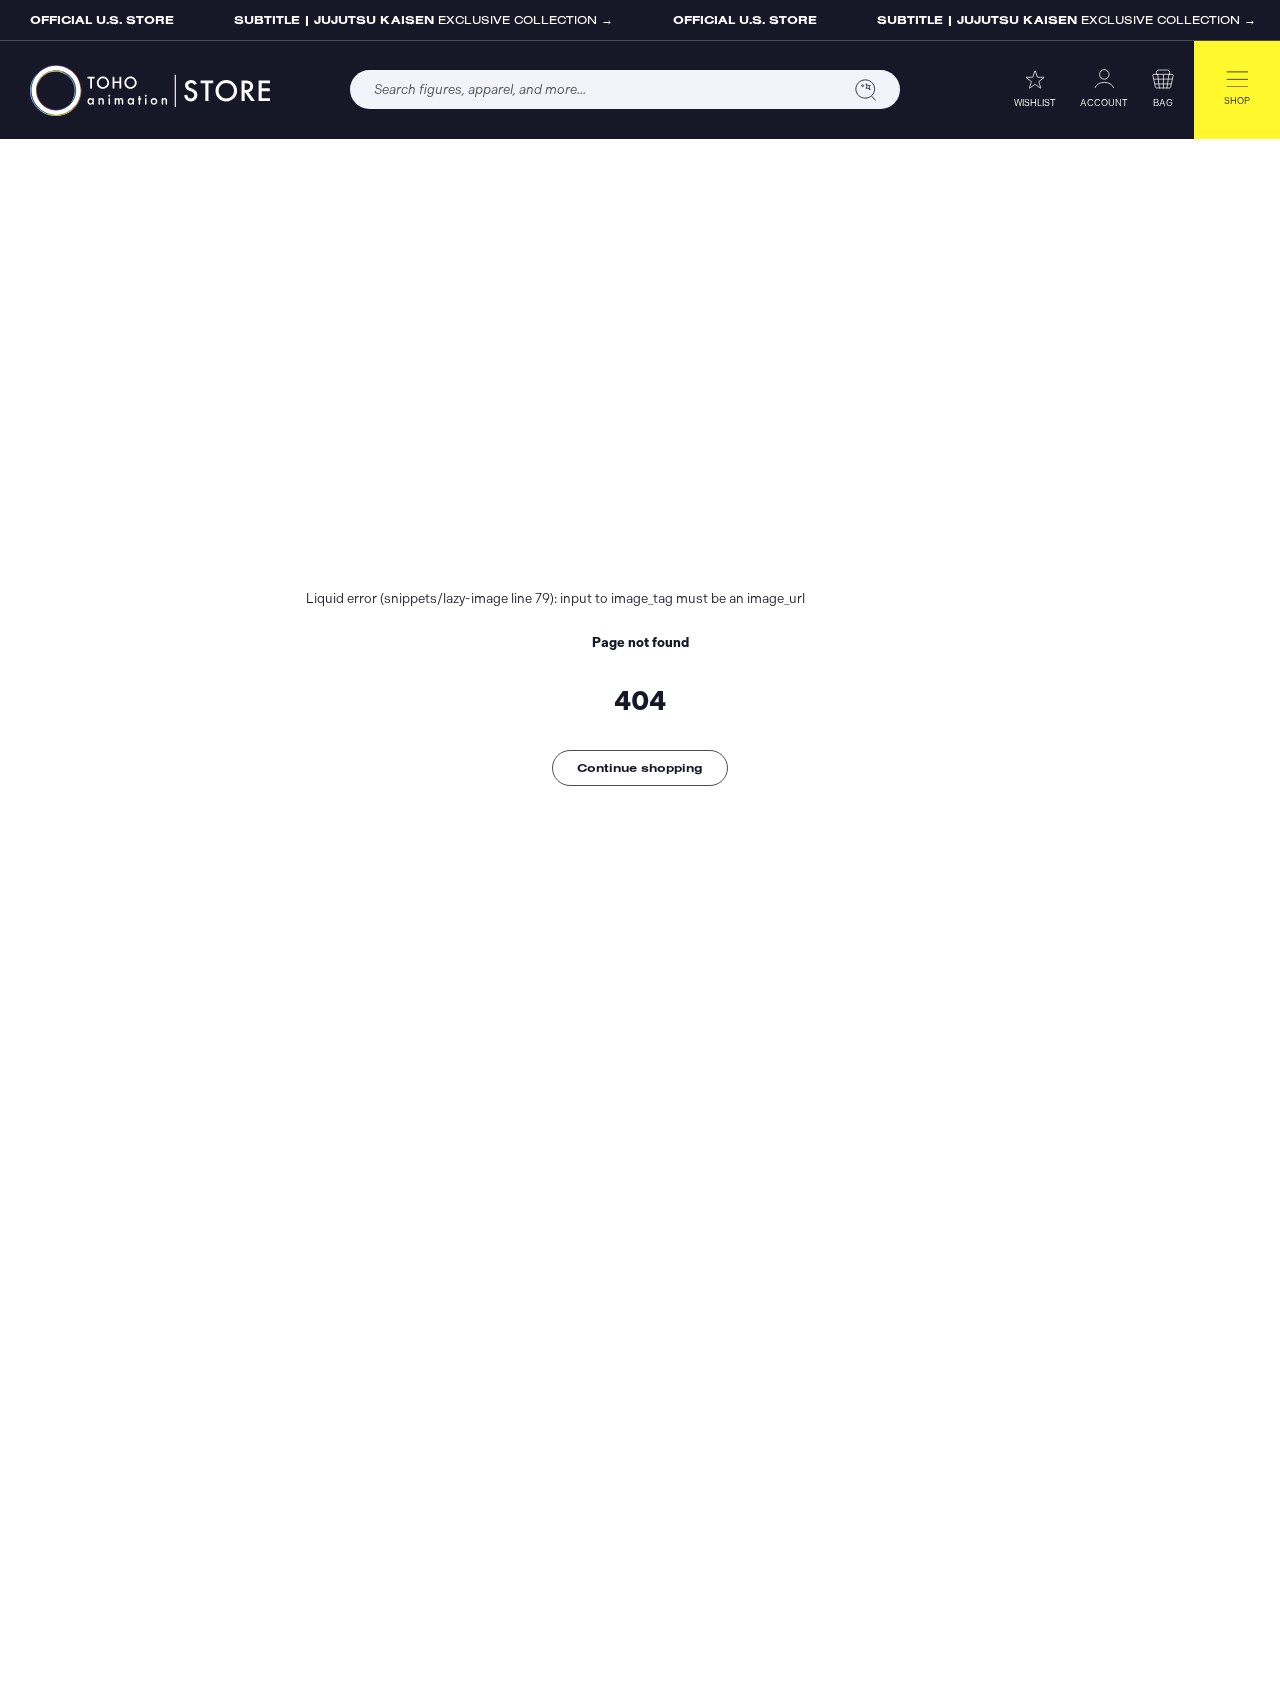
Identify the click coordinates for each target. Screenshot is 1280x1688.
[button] (1163, 78)
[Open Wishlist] (1035, 78)
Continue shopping (640, 767)
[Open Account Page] (1104, 78)
